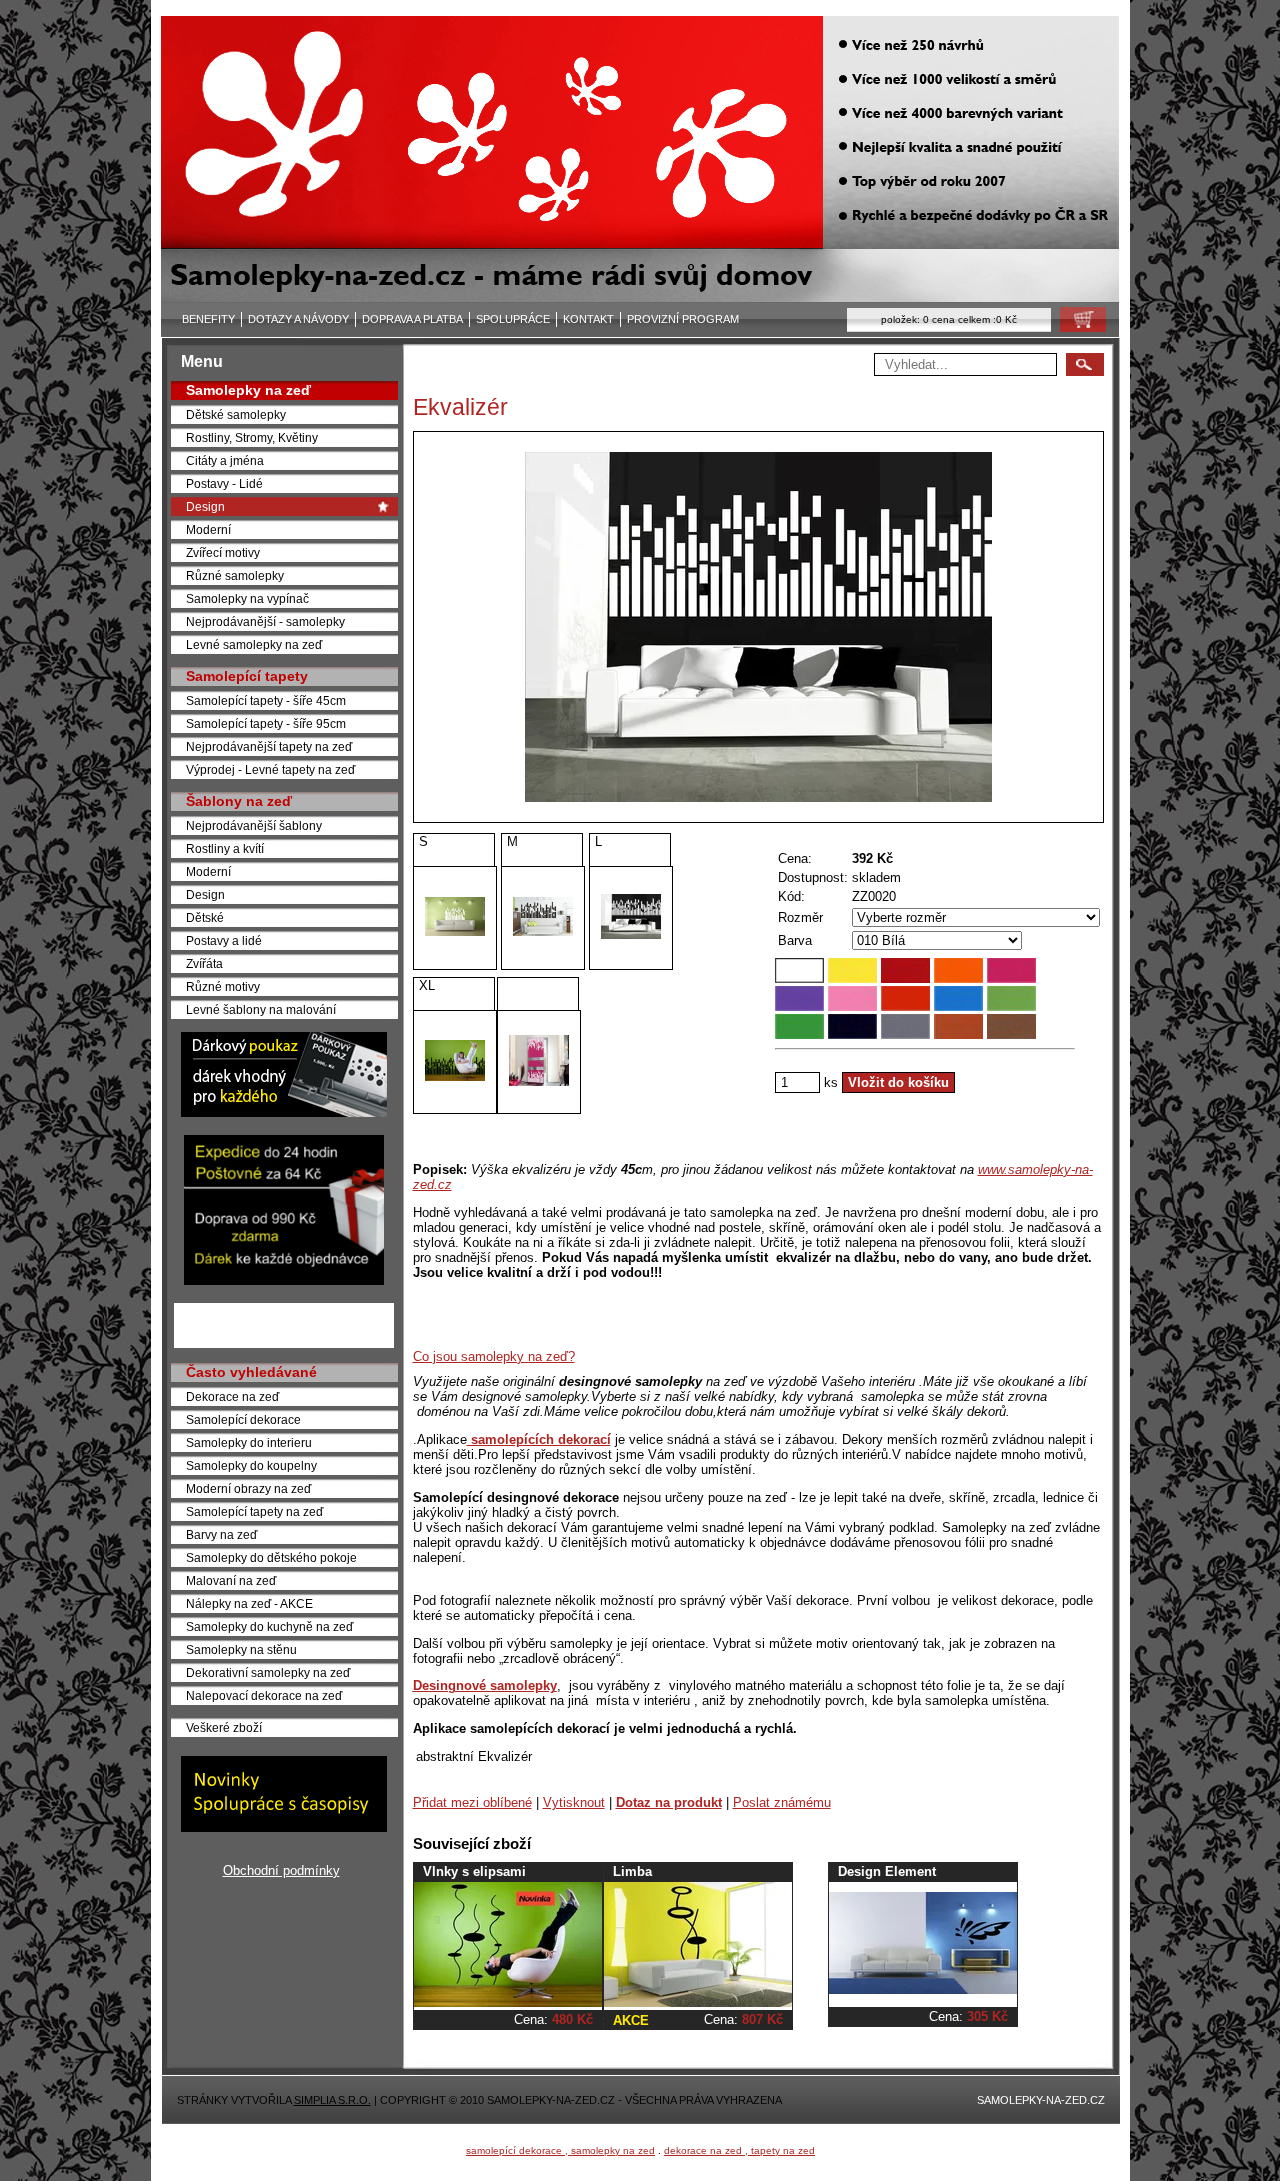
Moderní (208, 529)
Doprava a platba (412, 319)
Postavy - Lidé (224, 483)
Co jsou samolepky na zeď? (494, 1356)
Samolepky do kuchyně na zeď (269, 1626)
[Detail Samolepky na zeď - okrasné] (698, 2002)
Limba (632, 1871)
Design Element (887, 1871)
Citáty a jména (225, 460)
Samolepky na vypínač (247, 598)
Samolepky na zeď (248, 390)
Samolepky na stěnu (241, 1649)
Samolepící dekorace (243, 1419)
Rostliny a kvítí (225, 848)
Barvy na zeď (221, 1534)
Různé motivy (223, 986)
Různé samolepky (235, 575)
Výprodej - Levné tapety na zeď (270, 769)
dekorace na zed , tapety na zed (739, 2150)
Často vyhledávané (251, 1372)
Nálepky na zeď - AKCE (249, 1603)
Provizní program (683, 319)
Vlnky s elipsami (474, 1871)
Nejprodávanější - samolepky (265, 621)
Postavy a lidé (224, 940)
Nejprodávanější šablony (254, 825)
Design (205, 506)
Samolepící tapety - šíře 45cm (266, 700)
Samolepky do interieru (249, 1442)
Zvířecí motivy (223, 552)
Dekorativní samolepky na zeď (268, 1672)
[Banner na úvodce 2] (284, 1280)
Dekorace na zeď (232, 1396)
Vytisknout (574, 1802)
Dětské (205, 917)
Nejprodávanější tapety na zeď (269, 746)
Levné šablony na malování (261, 1009)
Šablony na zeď (239, 801)
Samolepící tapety (247, 676)
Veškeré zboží (224, 1727)
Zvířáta (204, 963)
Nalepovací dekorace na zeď (264, 1695)
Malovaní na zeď (231, 1580)
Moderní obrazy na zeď (248, 1488)
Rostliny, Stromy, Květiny (252, 437)
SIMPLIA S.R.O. (332, 2100)
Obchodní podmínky (281, 1870)
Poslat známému (782, 1802)
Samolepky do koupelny (251, 1465)
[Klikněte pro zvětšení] (758, 627)
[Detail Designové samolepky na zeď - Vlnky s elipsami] (508, 2002)
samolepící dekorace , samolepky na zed (560, 2150)
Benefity (208, 319)
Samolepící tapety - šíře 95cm (266, 723)
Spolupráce (513, 319)
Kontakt (588, 319)
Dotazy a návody (298, 319)
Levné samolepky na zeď (254, 644)
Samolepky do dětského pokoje (271, 1557)
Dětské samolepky (236, 414)
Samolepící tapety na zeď (254, 1511)
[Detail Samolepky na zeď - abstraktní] (923, 1989)
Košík (1077, 324)
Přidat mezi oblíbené (472, 1802)
